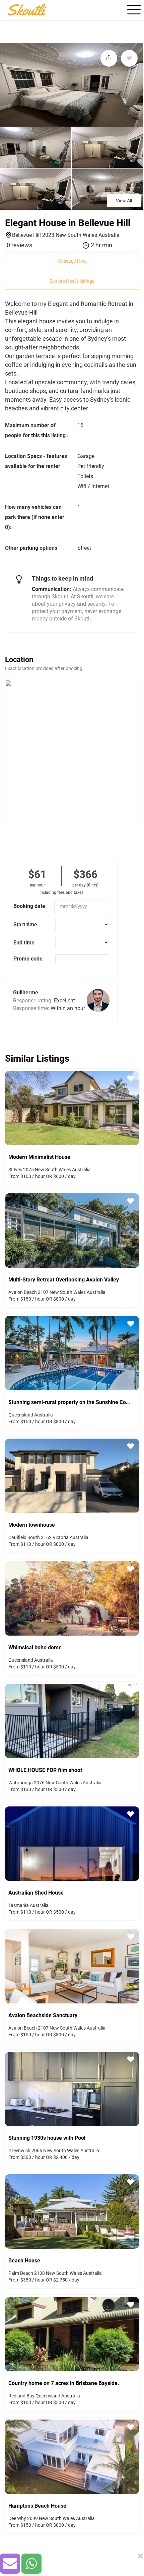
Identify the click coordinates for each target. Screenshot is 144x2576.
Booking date (29, 906)
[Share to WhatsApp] (31, 2564)
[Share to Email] (10, 2564)
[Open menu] (133, 10)
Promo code (28, 959)
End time (24, 943)
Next (136, 1107)
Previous (8, 1107)
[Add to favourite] (129, 58)
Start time (25, 924)
